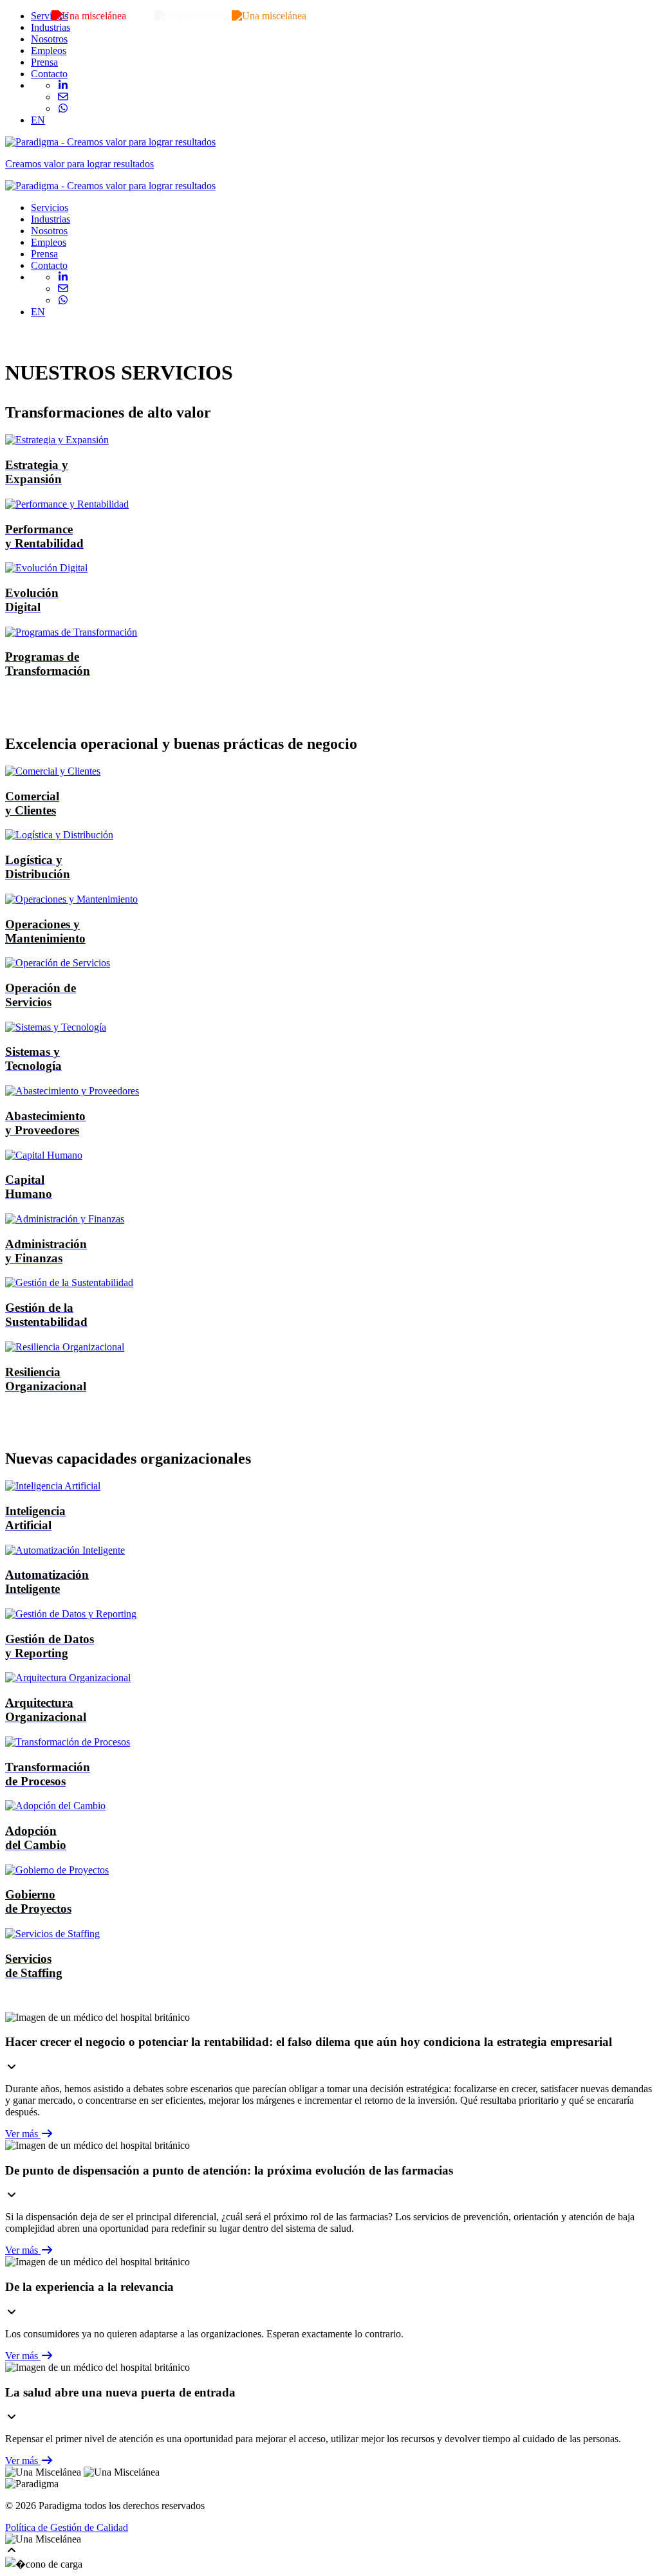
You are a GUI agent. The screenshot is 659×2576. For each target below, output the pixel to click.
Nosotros (49, 39)
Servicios (50, 16)
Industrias (51, 27)
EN (38, 120)
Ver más (23, 2134)
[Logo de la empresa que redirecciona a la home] (110, 186)
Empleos (49, 51)
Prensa (44, 62)
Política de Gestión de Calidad (67, 2527)
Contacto (49, 74)
